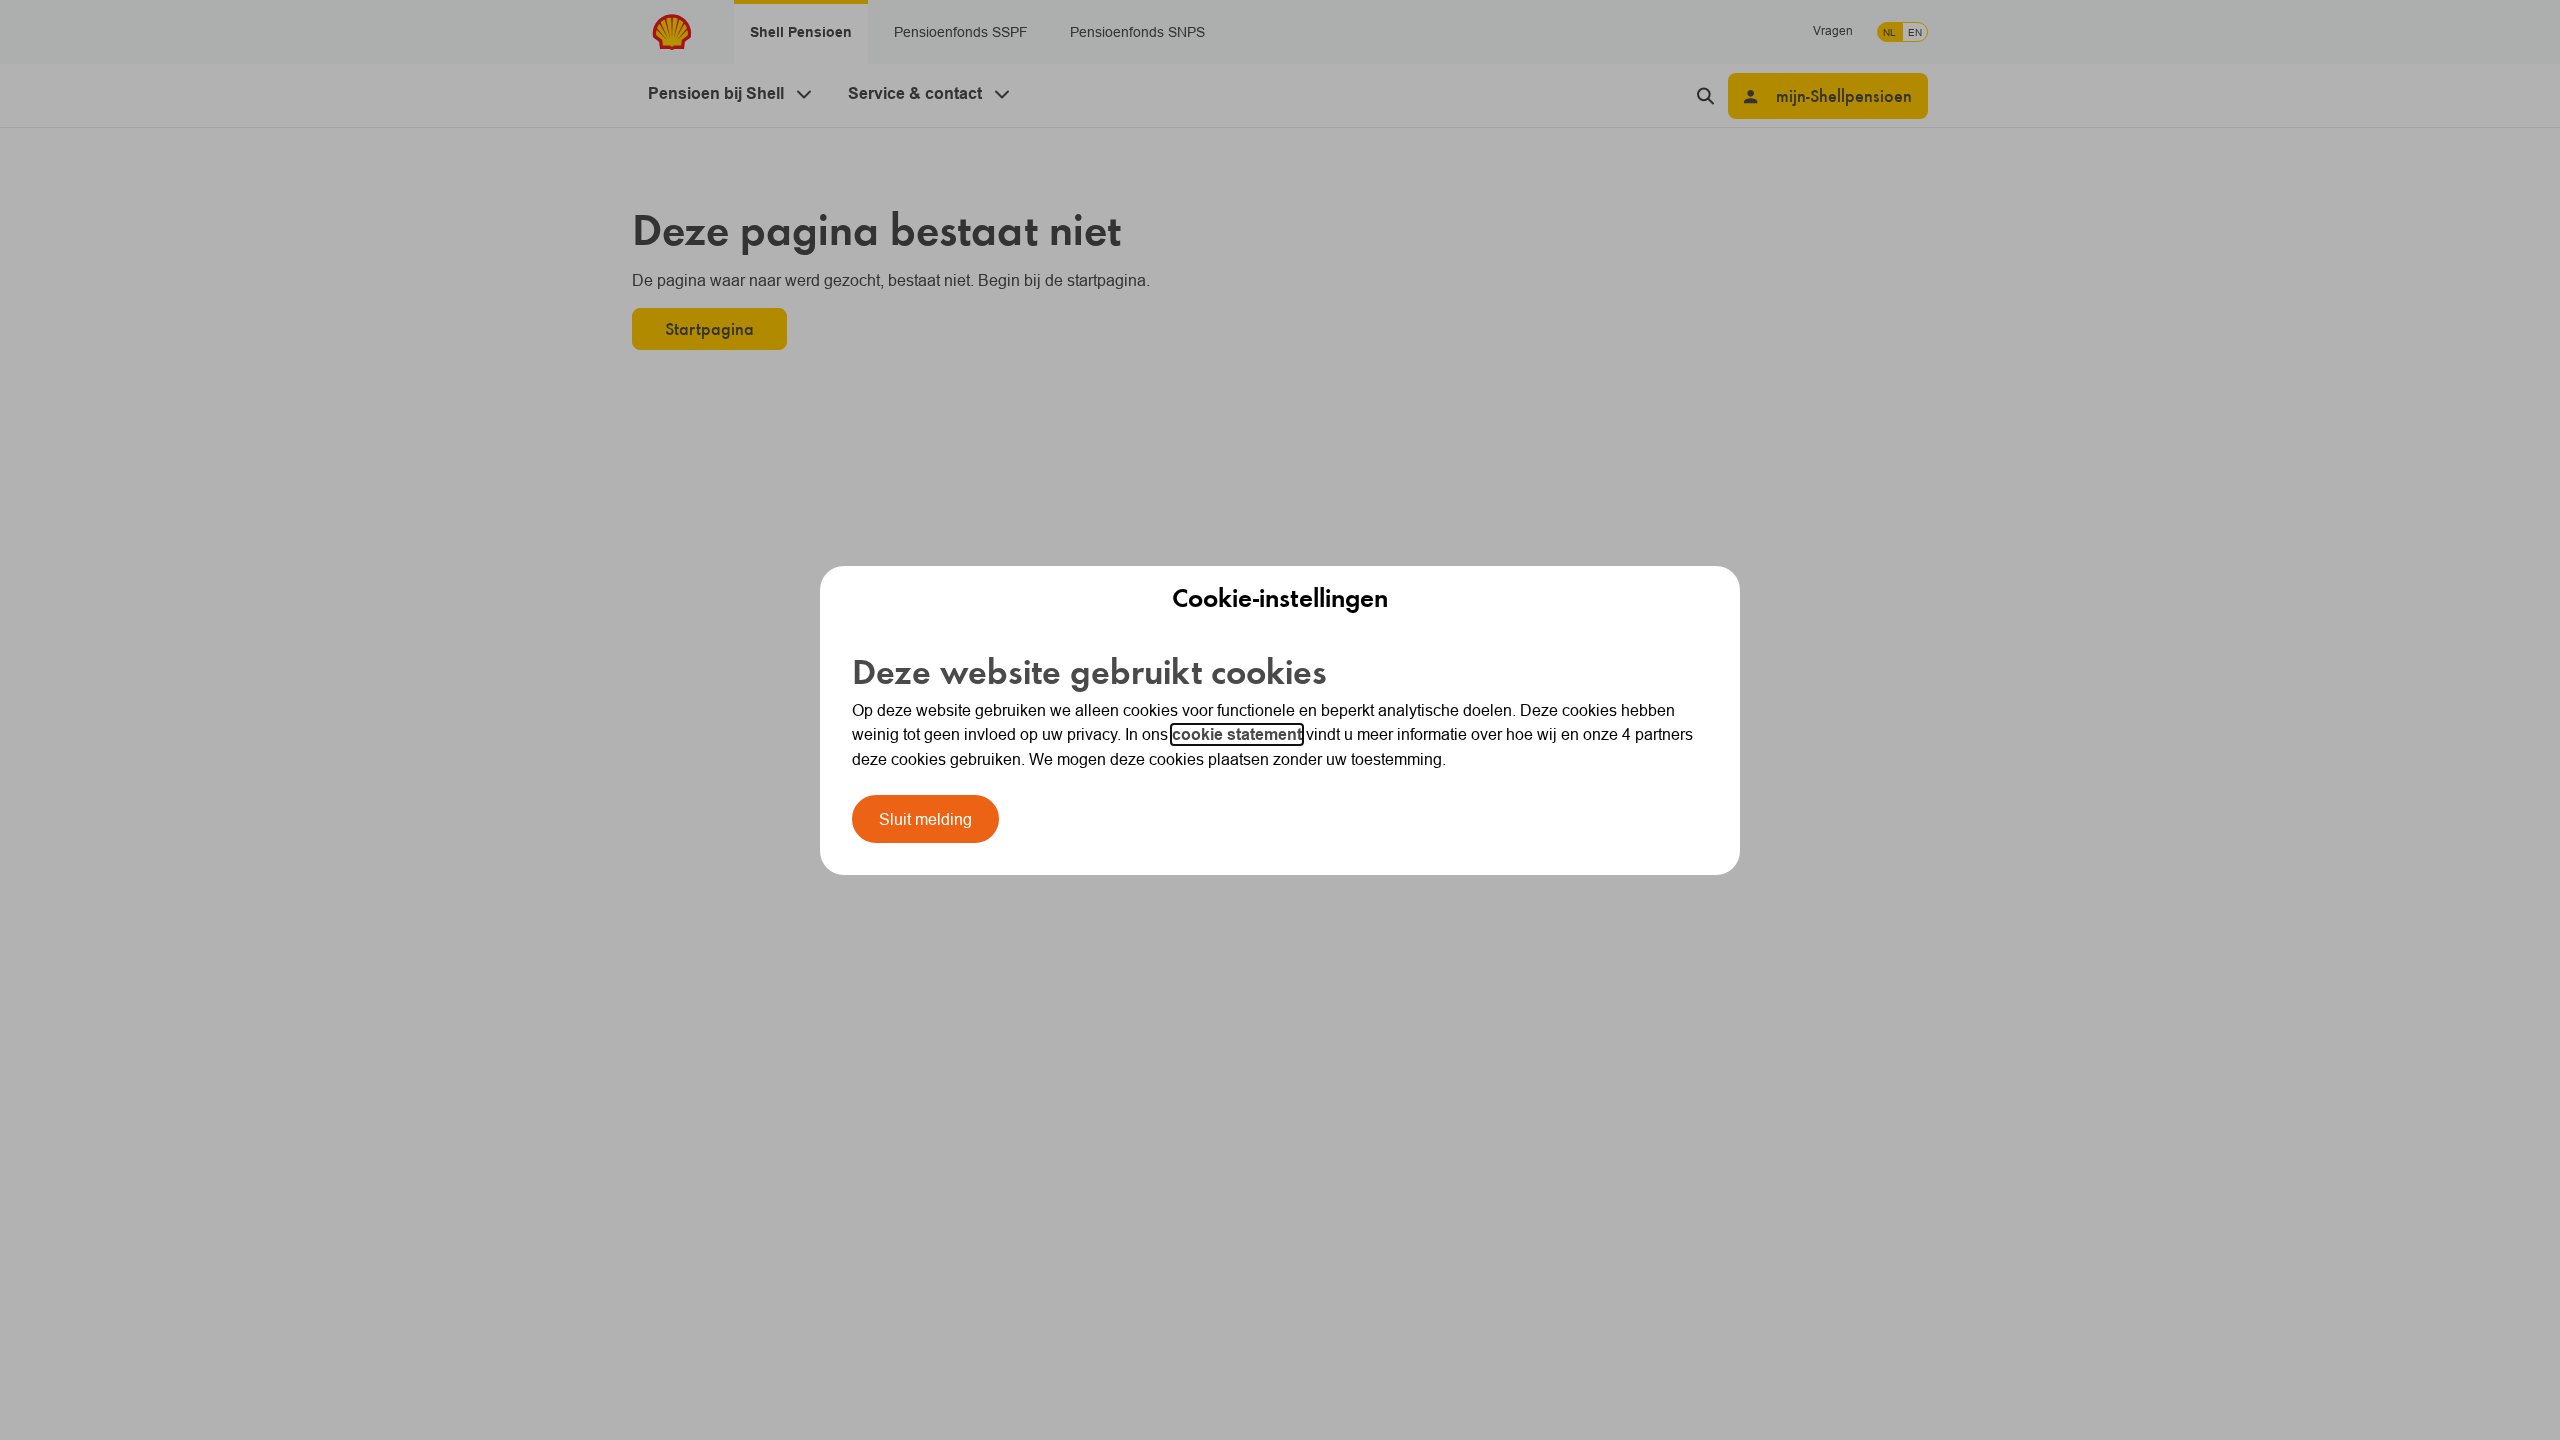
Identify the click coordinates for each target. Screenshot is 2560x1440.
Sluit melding (925, 819)
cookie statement (1237, 734)
